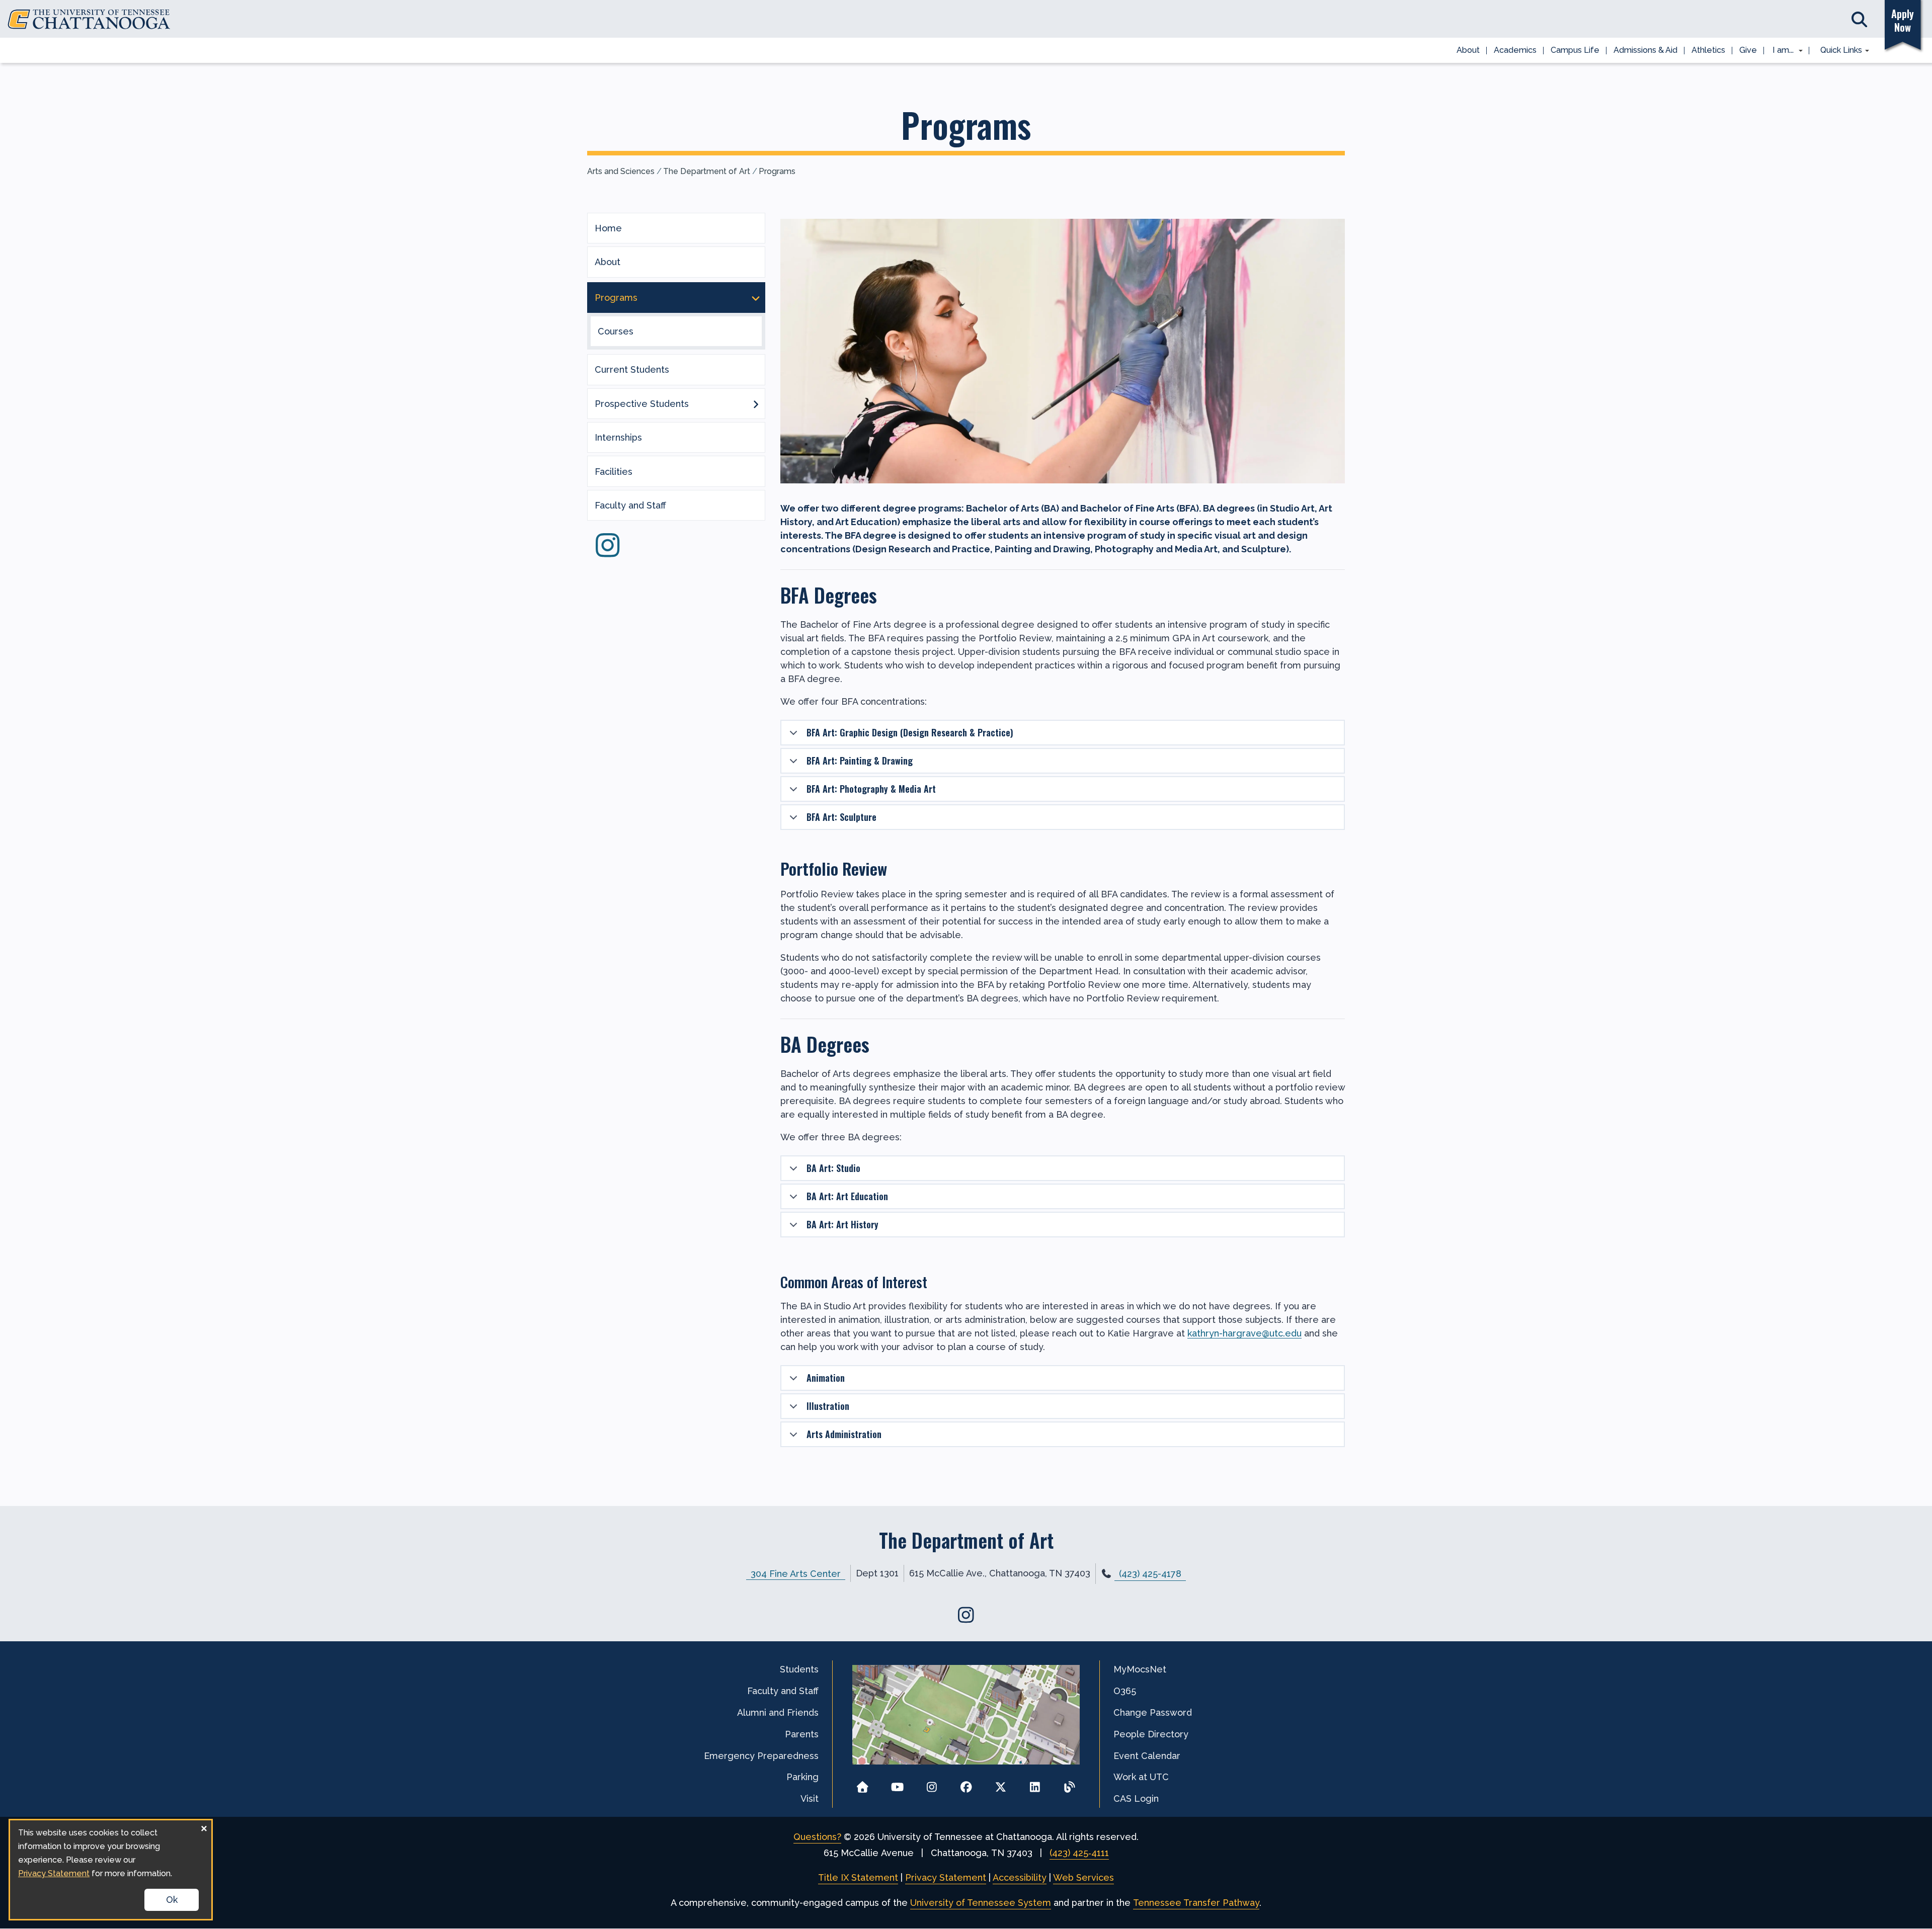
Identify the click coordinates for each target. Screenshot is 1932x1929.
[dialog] (111, 1870)
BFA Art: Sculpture (841, 817)
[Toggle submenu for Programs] (756, 297)
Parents (802, 1734)
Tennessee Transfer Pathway (1196, 1903)
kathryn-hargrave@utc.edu (1244, 1333)
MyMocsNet (1140, 1669)
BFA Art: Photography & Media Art (871, 789)
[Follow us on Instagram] (607, 552)
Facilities (614, 472)
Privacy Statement (946, 1877)
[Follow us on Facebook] (966, 1784)
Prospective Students (642, 404)
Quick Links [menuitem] (1838, 51)
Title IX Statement (858, 1877)
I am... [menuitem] (1780, 51)
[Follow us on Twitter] (1000, 1784)
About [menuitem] (1468, 50)
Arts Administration (844, 1434)
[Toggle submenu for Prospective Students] (756, 403)
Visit (810, 1798)
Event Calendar (1147, 1756)
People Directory (1151, 1734)
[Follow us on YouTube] (897, 1784)
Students (799, 1669)
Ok (172, 1900)
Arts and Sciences (621, 171)
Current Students (632, 369)
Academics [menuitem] (1515, 50)
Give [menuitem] (1748, 50)
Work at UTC (1141, 1777)
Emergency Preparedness (761, 1756)
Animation (826, 1378)
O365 (1125, 1691)
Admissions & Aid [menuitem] (1645, 50)
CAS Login (1136, 1798)
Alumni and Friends (778, 1712)
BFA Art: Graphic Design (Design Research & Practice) (910, 732)
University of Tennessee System (981, 1903)
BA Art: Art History (842, 1224)
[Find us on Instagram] (966, 1615)
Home (608, 228)
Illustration (828, 1406)
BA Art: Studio (833, 1168)
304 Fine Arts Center (796, 1573)
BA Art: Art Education (847, 1196)
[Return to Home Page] (863, 1784)
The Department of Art (707, 171)
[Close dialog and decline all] (204, 1827)
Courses (616, 331)
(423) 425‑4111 (1079, 1853)
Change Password (1153, 1712)
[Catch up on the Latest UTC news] (1069, 1784)
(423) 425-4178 (1150, 1574)
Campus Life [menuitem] (1575, 50)
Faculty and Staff (630, 505)
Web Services (1083, 1877)
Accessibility (1020, 1877)
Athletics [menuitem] (1708, 50)
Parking (802, 1777)
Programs (777, 171)
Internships (618, 437)
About (608, 262)
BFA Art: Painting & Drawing (860, 761)
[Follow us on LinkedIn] (1035, 1784)
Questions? (817, 1837)
